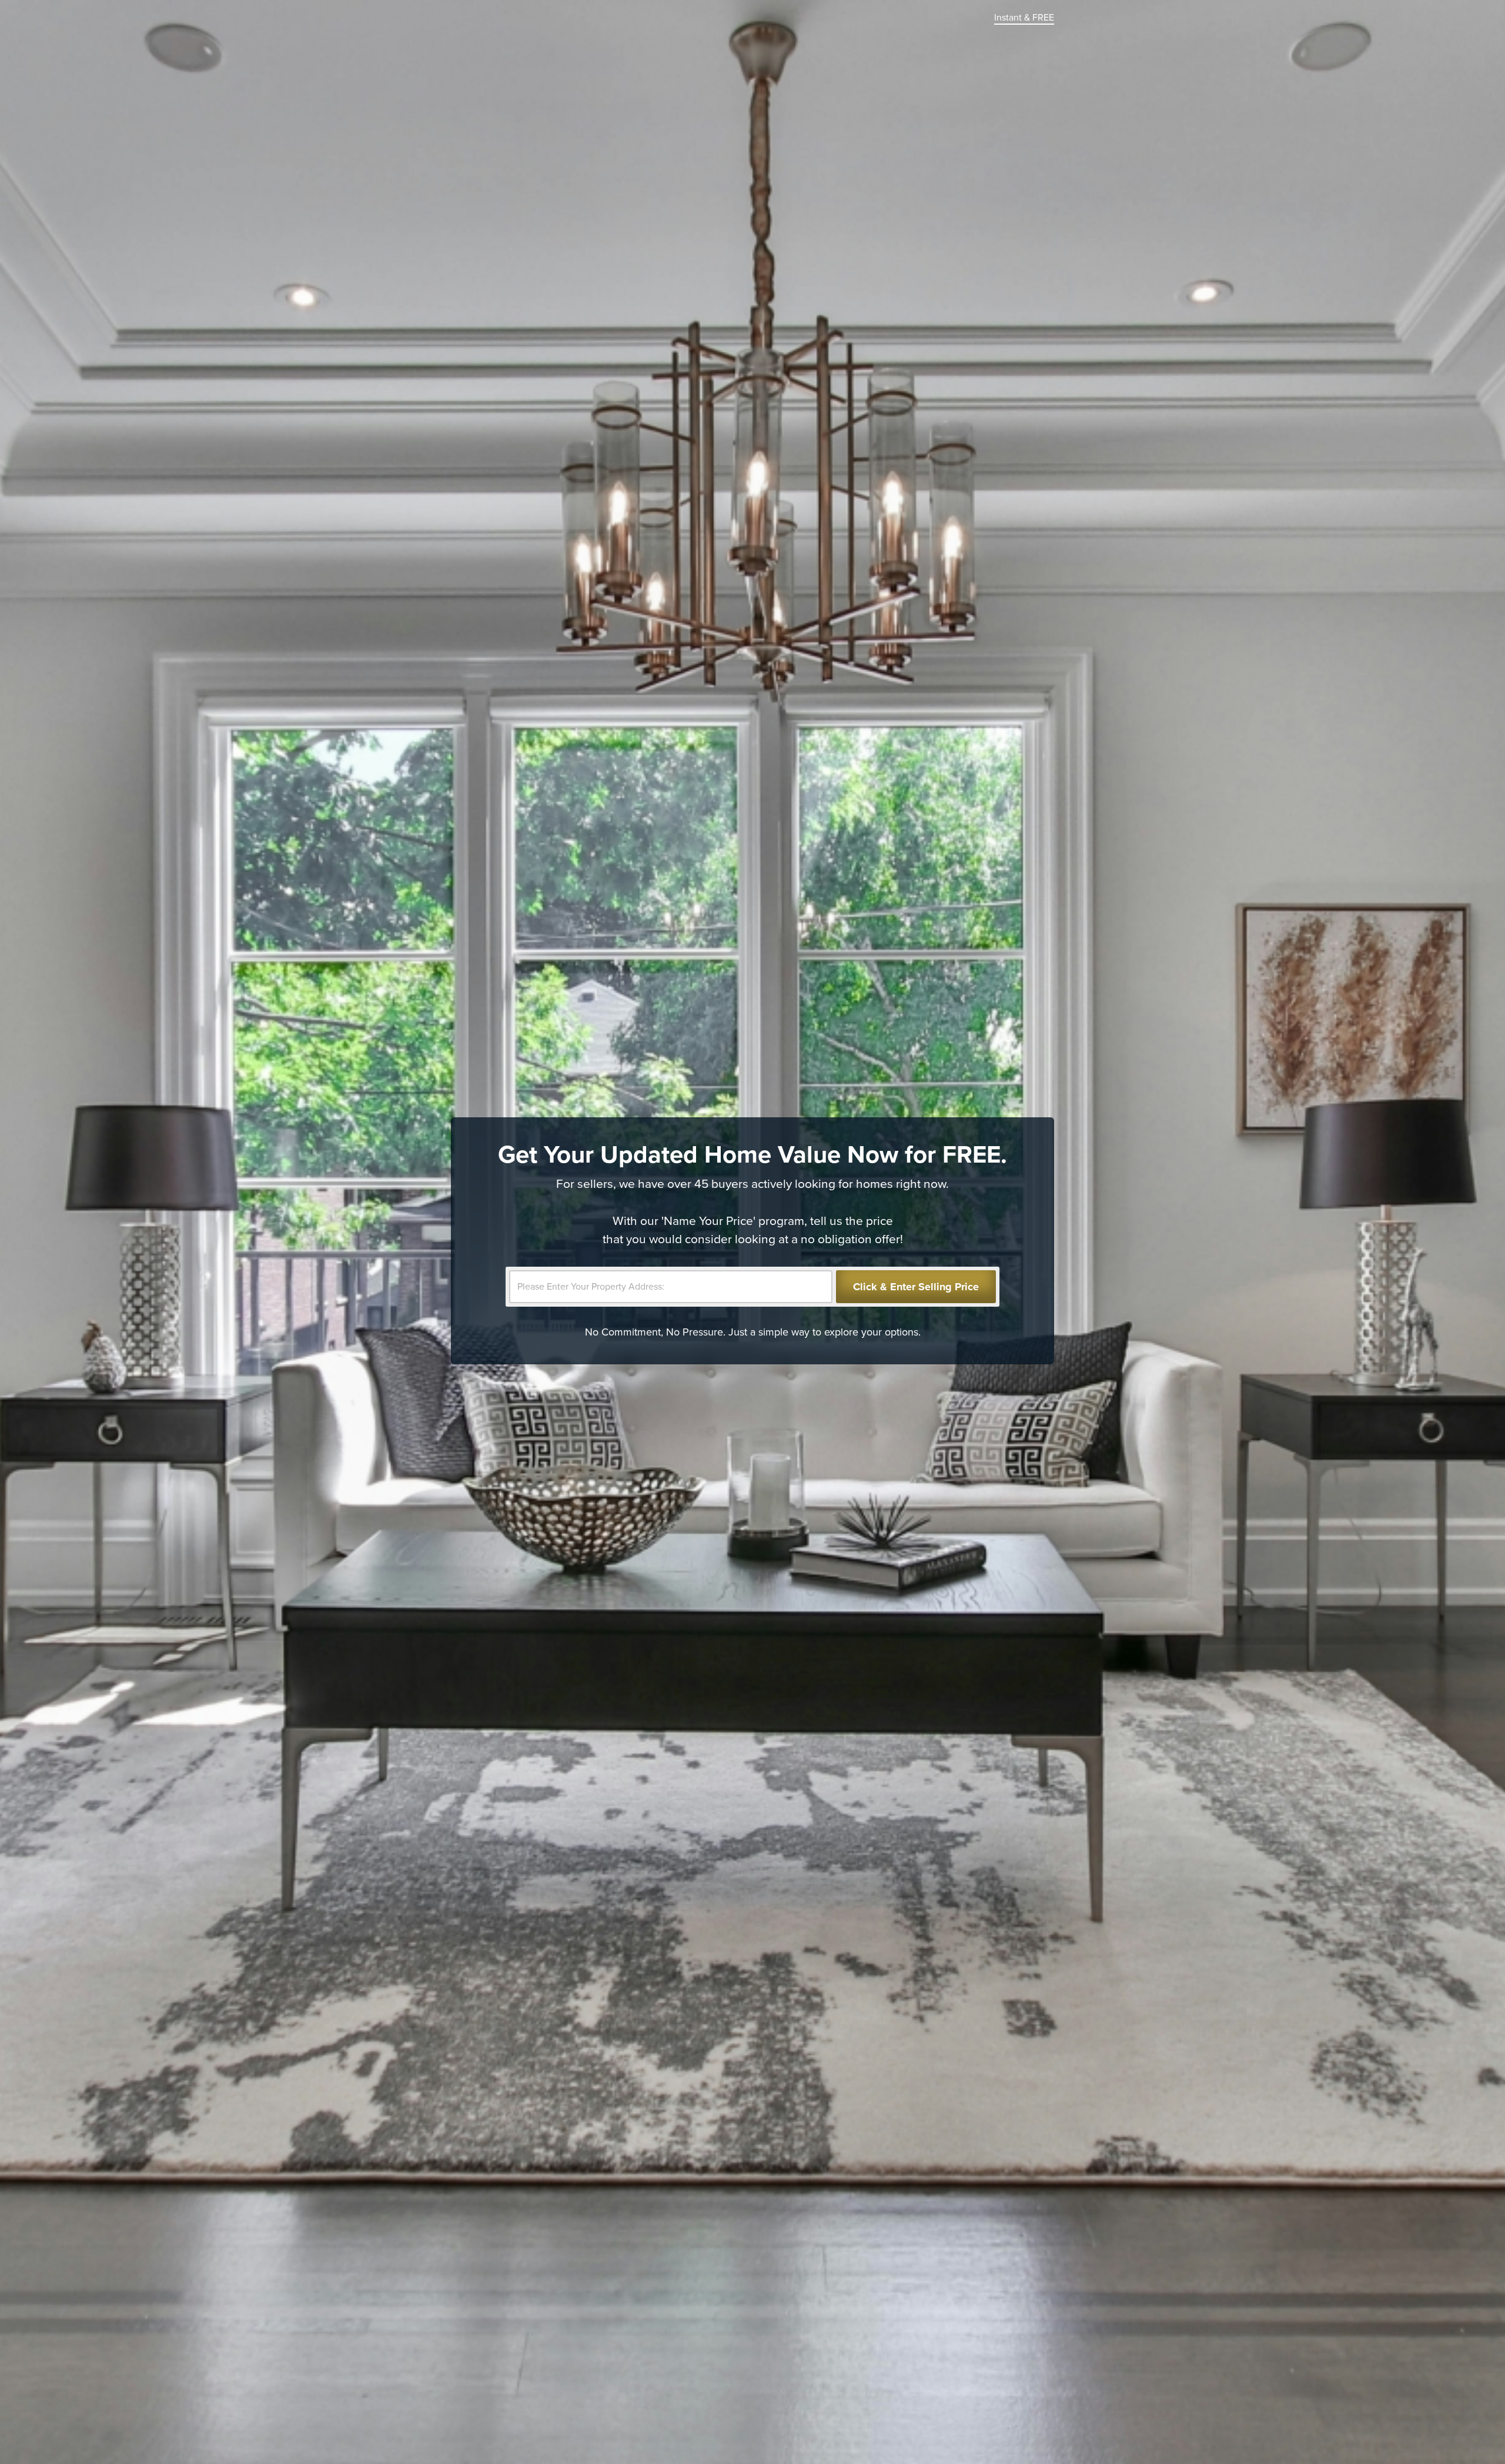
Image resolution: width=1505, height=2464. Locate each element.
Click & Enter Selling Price (916, 1287)
